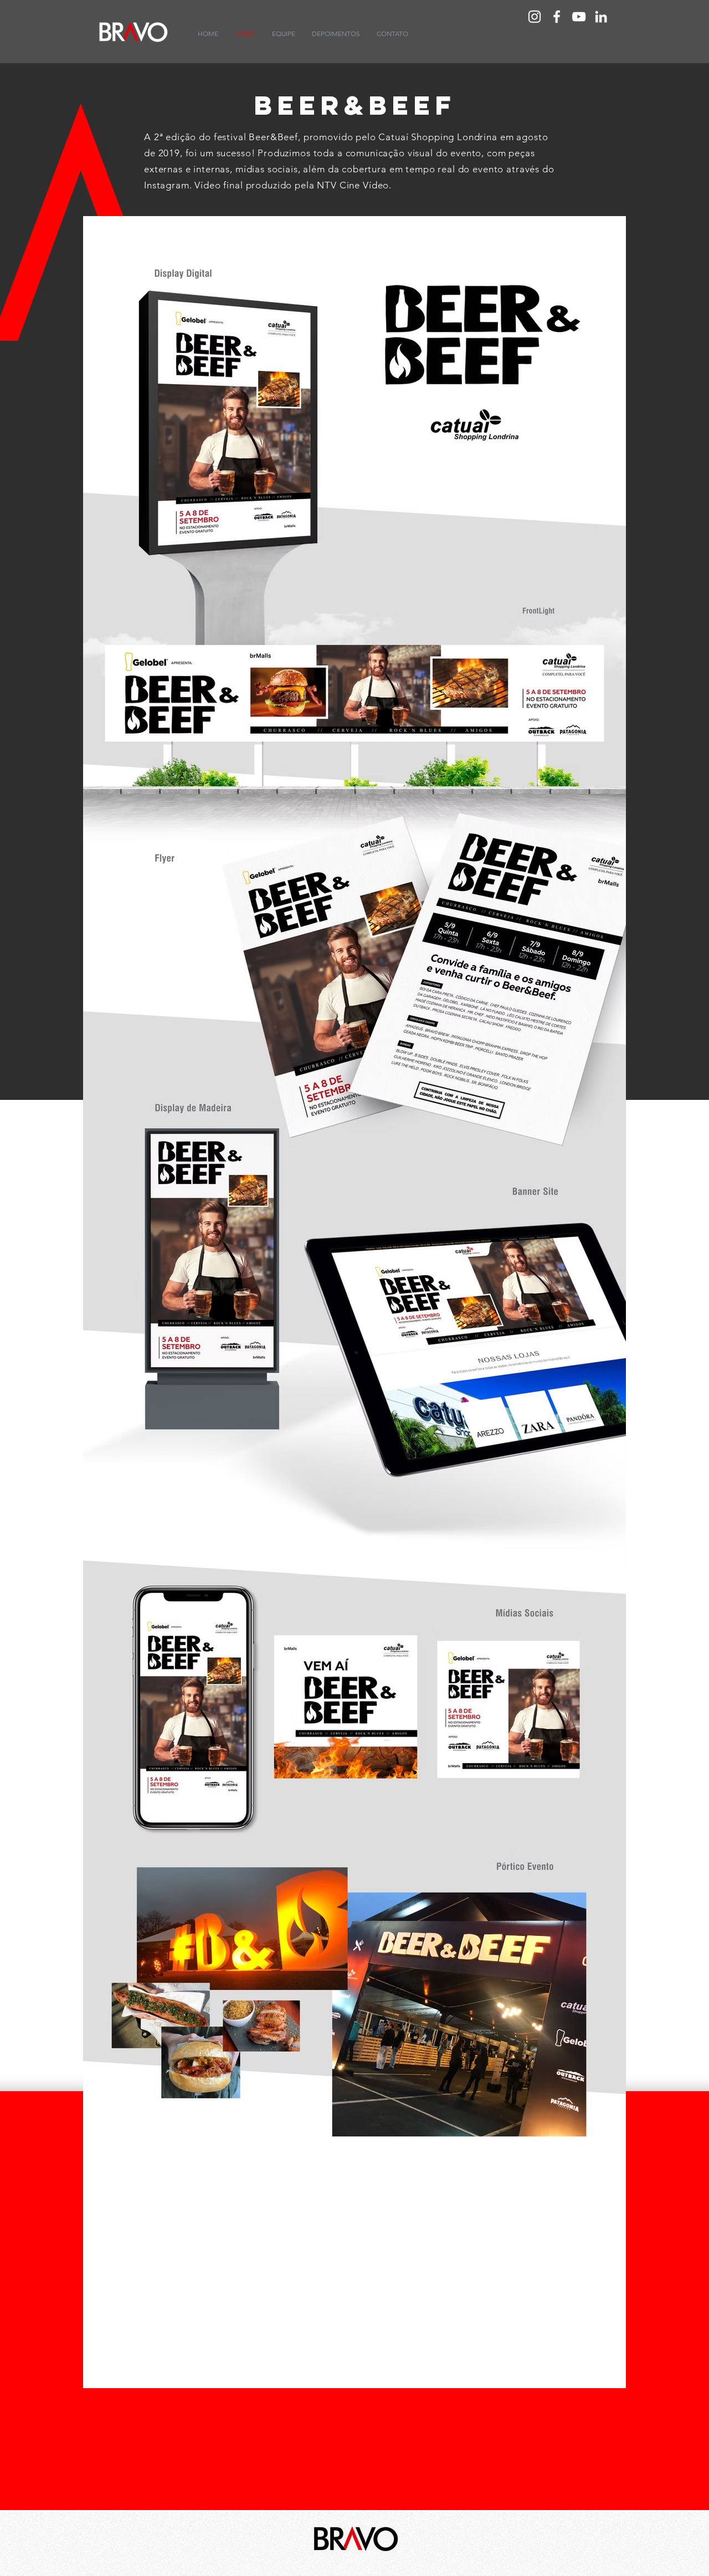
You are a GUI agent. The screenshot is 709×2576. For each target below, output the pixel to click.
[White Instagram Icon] (535, 17)
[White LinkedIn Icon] (601, 17)
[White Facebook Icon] (557, 17)
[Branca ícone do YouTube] (579, 17)
